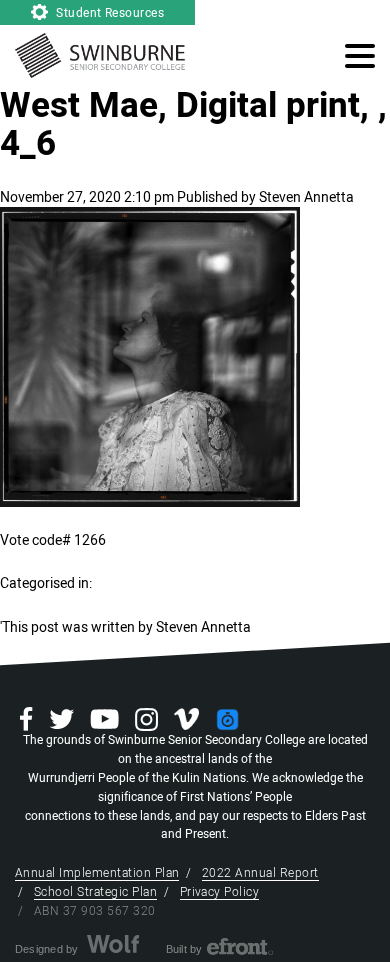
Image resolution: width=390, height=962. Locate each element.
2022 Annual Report (260, 873)
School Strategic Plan (95, 892)
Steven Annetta (306, 197)
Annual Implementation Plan (97, 873)
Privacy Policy (220, 892)
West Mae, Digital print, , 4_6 (193, 125)
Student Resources (109, 13)
